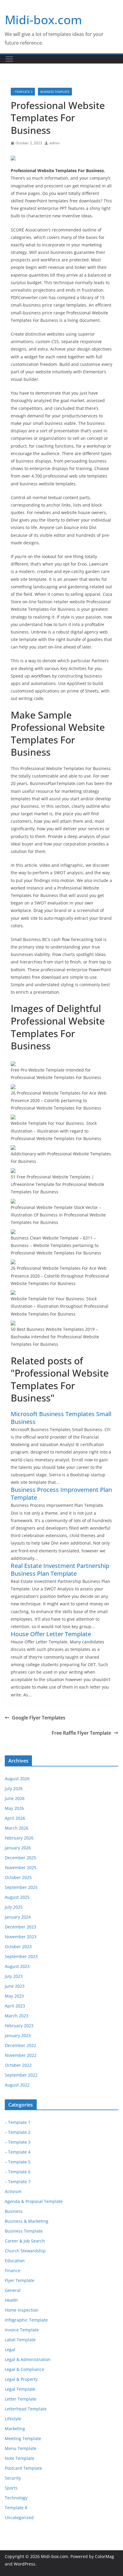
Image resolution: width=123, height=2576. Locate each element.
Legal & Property (21, 2379)
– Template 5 (18, 2162)
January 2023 (18, 2035)
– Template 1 (18, 2122)
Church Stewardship (25, 2251)
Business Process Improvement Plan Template (61, 1494)
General (13, 2290)
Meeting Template (23, 2438)
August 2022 (17, 2085)
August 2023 (17, 1966)
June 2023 (15, 1986)
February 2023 (19, 2026)
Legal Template (20, 2389)
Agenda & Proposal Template (34, 2201)
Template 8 (16, 2508)
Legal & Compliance (24, 2369)
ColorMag (104, 2556)
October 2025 (18, 1877)
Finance (13, 2270)
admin (54, 143)
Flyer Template (20, 2280)
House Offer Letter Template (51, 1634)
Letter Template (21, 2399)
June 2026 (15, 1798)
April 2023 (15, 2006)
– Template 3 (18, 2142)
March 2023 (17, 2016)
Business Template (55, 92)
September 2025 (21, 1887)
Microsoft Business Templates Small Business (61, 1418)
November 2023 (21, 1937)
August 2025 (17, 1897)
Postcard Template (23, 2468)
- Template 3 (23, 92)
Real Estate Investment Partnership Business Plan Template (60, 1570)
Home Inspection (22, 2310)
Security (13, 2478)
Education (15, 2261)
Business (14, 2211)
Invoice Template (22, 2330)
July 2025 (14, 1907)
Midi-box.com (43, 20)
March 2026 (17, 1828)
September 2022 (21, 2075)
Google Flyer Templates (39, 1718)
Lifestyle (13, 2419)
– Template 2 (18, 2132)
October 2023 (18, 1947)
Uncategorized (19, 2517)
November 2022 (21, 2055)
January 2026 (18, 1848)
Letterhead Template (26, 2409)
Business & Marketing (27, 2221)
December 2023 (20, 1927)
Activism (13, 2191)
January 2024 (18, 1917)
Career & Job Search (25, 2241)
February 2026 (19, 1838)
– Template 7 (18, 2182)
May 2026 (14, 1808)
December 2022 (20, 2045)
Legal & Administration (28, 2359)
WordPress (24, 2564)
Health (11, 2300)
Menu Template (21, 2448)
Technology (16, 2498)
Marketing (15, 2429)
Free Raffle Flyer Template (81, 1733)
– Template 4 (18, 2152)
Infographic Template (26, 2320)
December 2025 (20, 1858)
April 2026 (15, 1818)
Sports (11, 2488)
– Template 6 (18, 2172)
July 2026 (14, 1788)
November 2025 (21, 1867)
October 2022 (18, 2065)
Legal (10, 2350)
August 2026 (17, 1779)
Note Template (20, 2458)
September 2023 (21, 1956)
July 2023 (14, 1976)
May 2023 (14, 1996)
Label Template (20, 2340)
